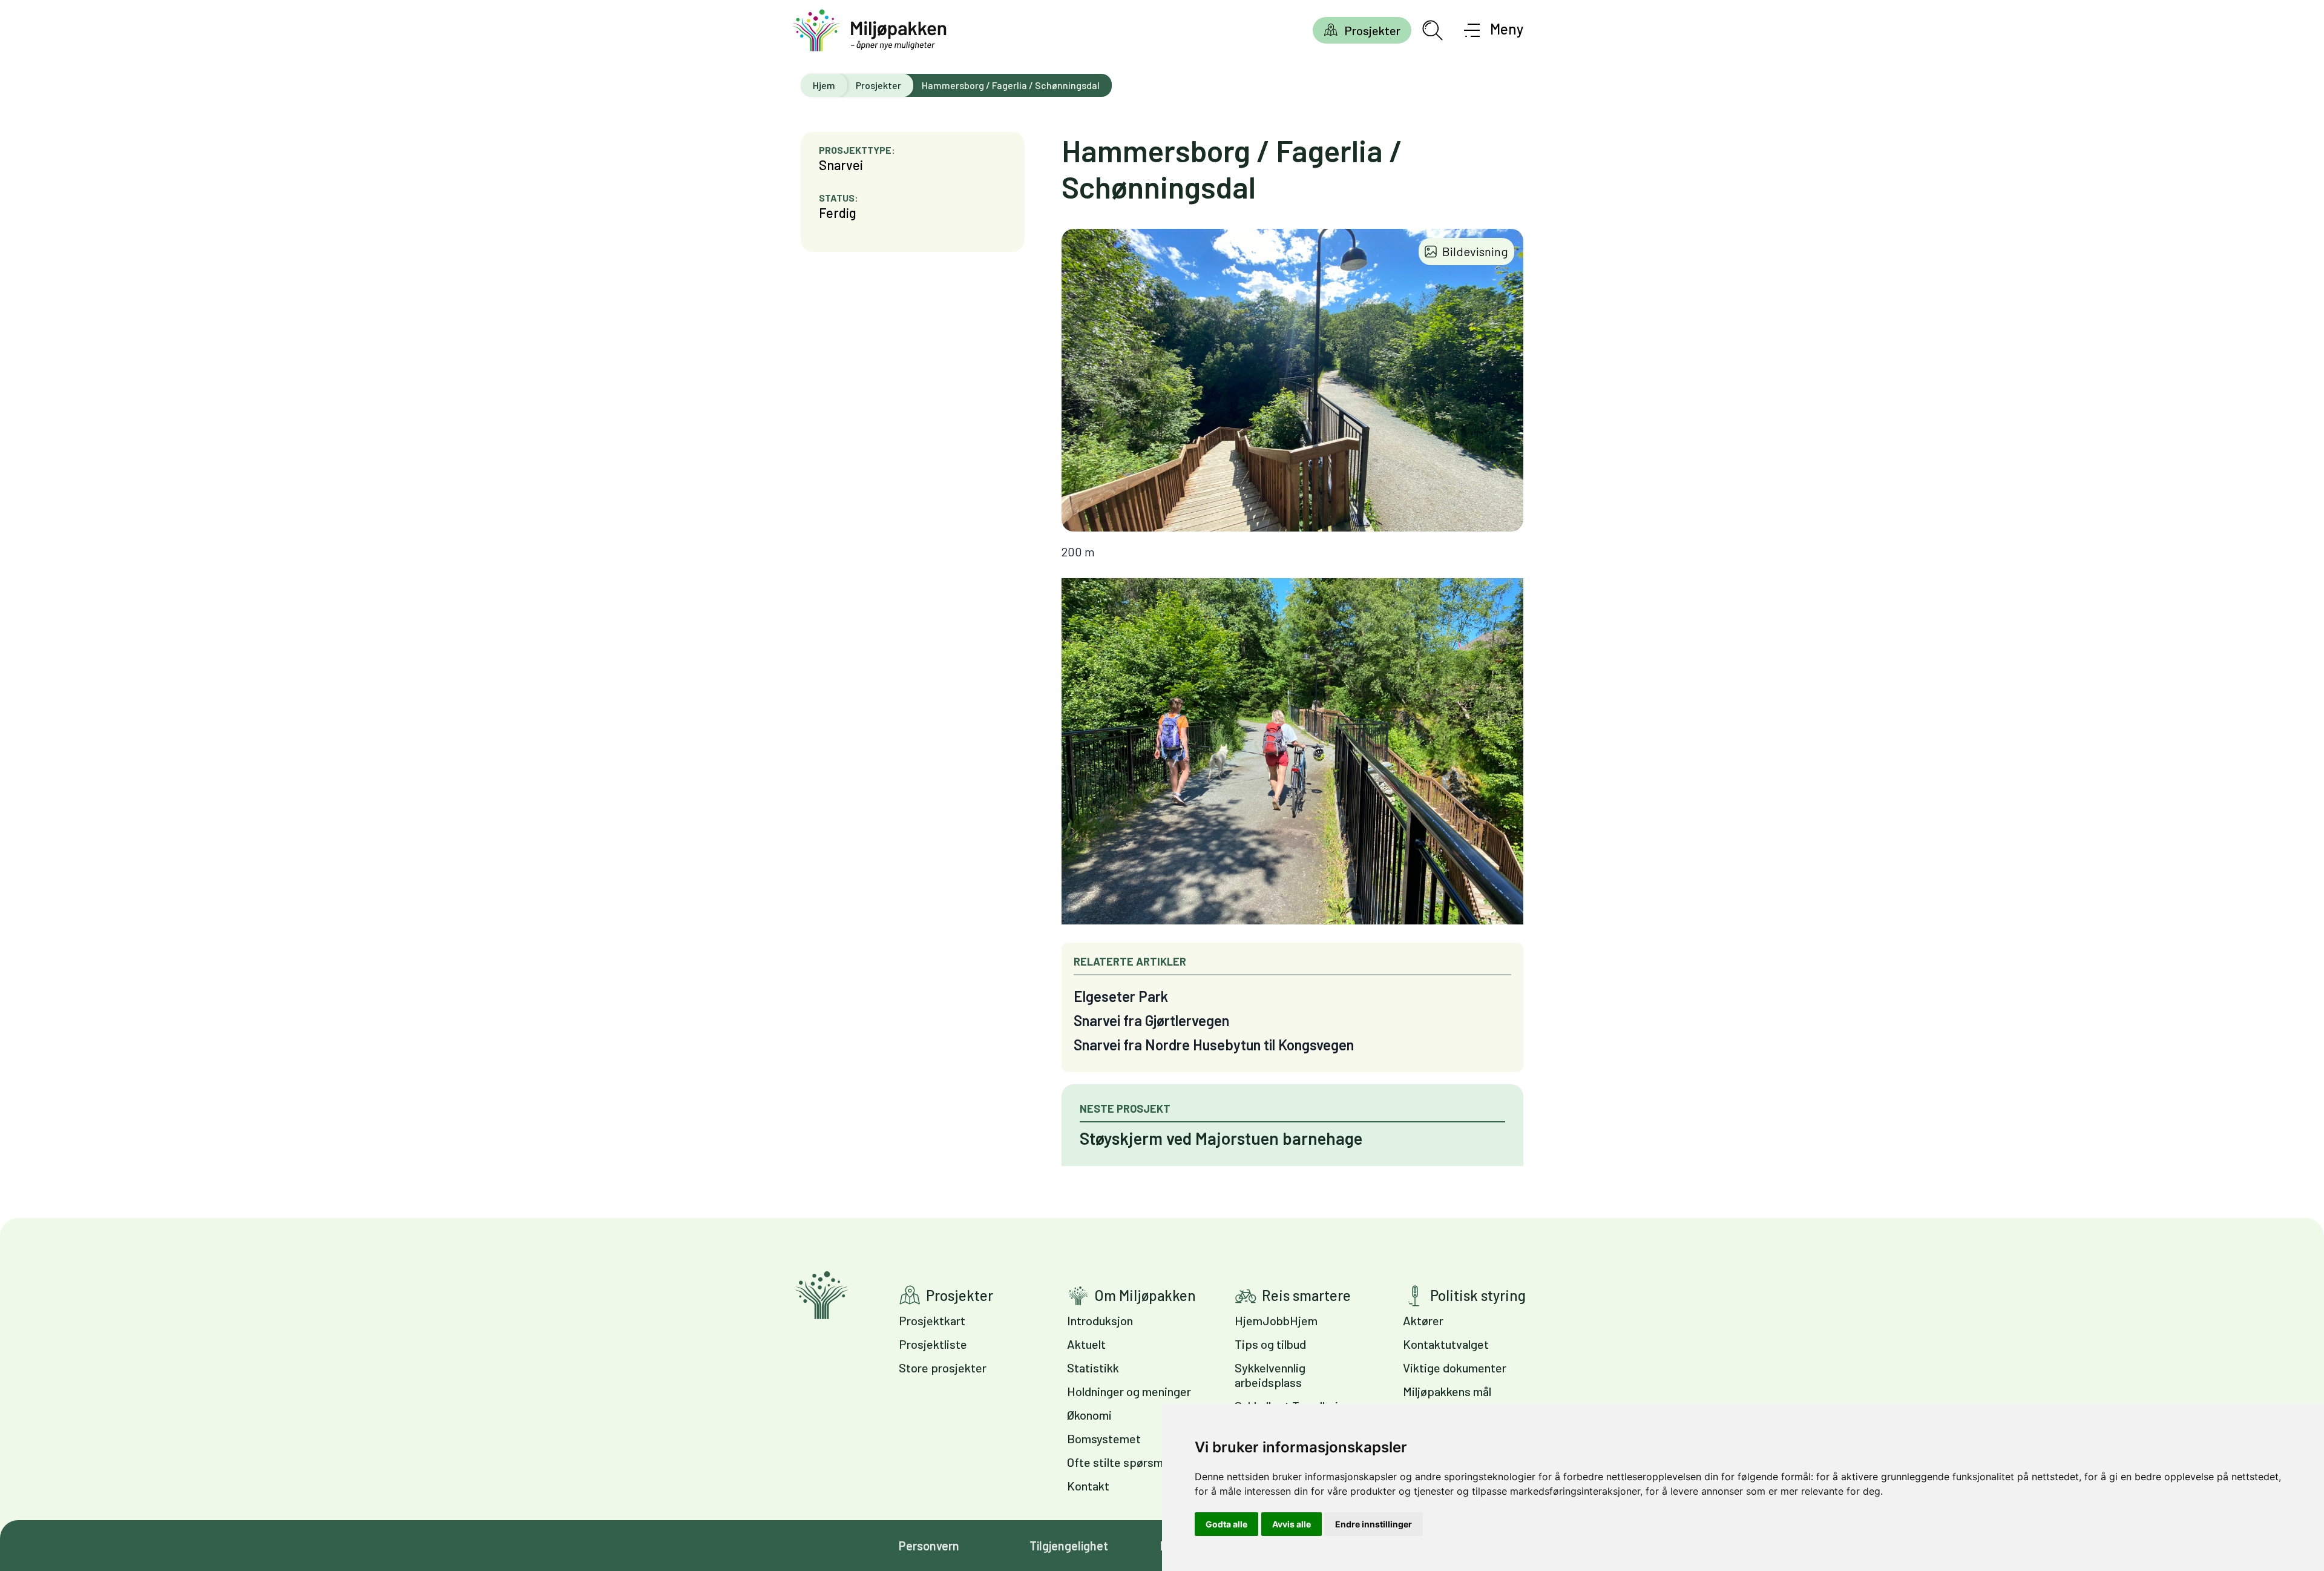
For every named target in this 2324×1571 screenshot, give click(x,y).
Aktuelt (1086, 1344)
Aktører (1423, 1320)
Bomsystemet (1104, 1438)
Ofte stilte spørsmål (1119, 1462)
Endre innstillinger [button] (1374, 1524)
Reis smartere (1306, 1295)
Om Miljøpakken (1145, 1295)
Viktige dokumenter (1455, 1368)
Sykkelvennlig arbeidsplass (1270, 1375)
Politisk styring (1478, 1295)
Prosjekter (1372, 30)
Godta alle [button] (1226, 1524)
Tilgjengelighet (1069, 1546)
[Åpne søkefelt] (1433, 30)
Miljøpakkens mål (1447, 1391)
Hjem (824, 85)
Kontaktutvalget (1446, 1344)
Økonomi (1089, 1415)
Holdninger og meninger (1129, 1391)
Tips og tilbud (1270, 1344)
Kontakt (1088, 1486)
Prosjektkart (932, 1320)
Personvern (929, 1546)
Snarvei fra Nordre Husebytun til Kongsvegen (1214, 1045)
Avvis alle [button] (1292, 1524)
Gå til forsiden (822, 1295)
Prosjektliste (933, 1344)
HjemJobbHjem (1276, 1320)
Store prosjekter (943, 1368)
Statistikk (1093, 1368)
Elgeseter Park (1121, 996)
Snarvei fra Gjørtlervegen (1151, 1020)
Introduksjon (1100, 1320)
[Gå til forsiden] (870, 31)
